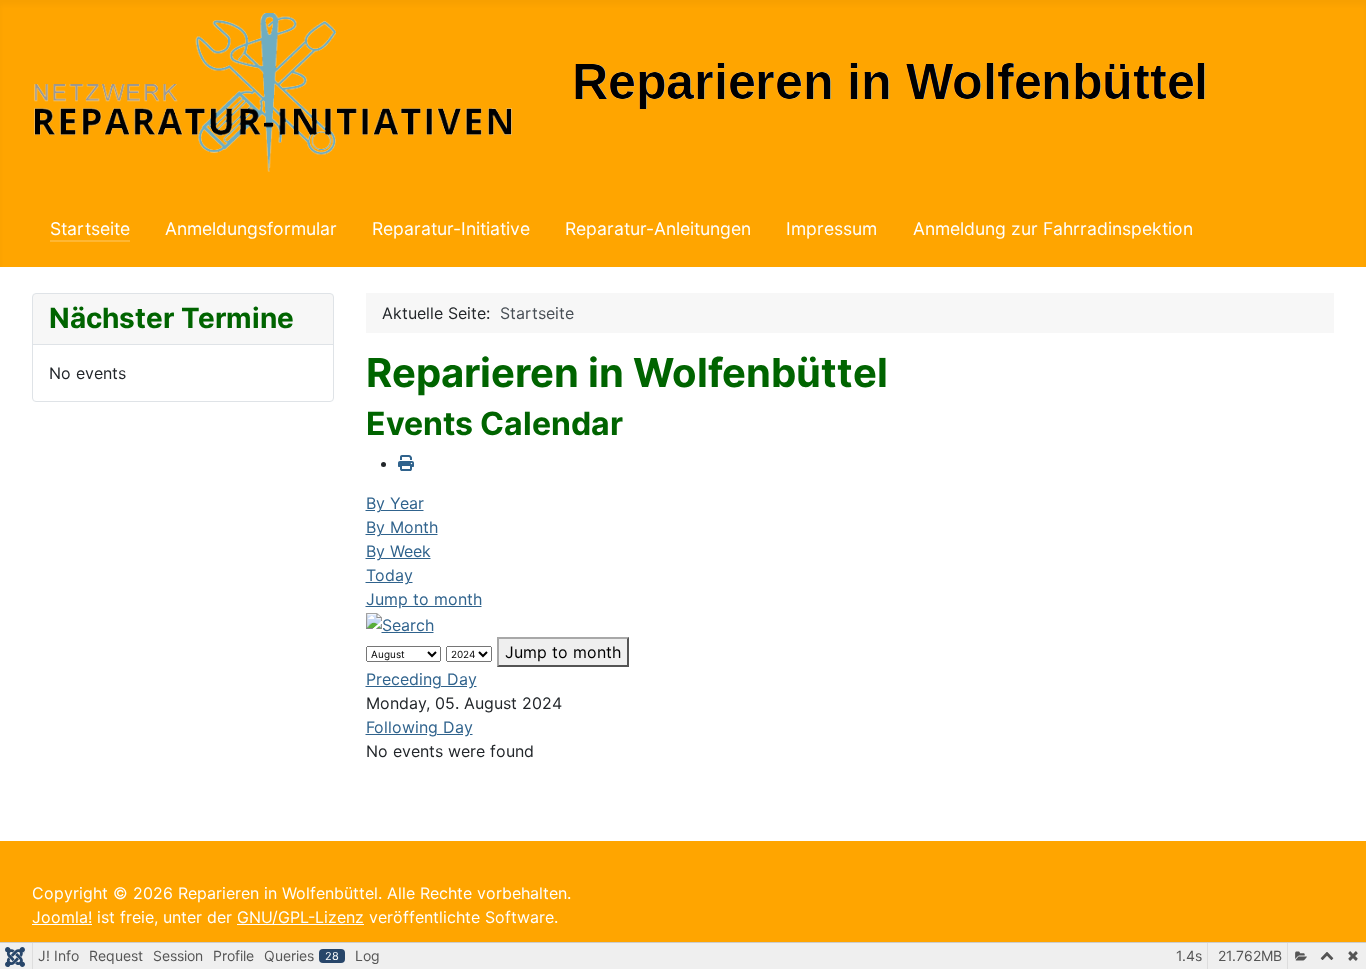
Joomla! (62, 917)
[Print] (406, 463)
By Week (398, 551)
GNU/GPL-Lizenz (300, 917)
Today (389, 575)
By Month (402, 527)
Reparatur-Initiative (451, 228)
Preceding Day (421, 679)
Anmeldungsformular (251, 228)
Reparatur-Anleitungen (658, 228)
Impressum (831, 228)
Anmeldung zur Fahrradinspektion (1053, 228)
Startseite (90, 228)
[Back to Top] (1331, 932)
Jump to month (424, 599)
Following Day (419, 727)
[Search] (400, 623)
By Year (395, 503)
